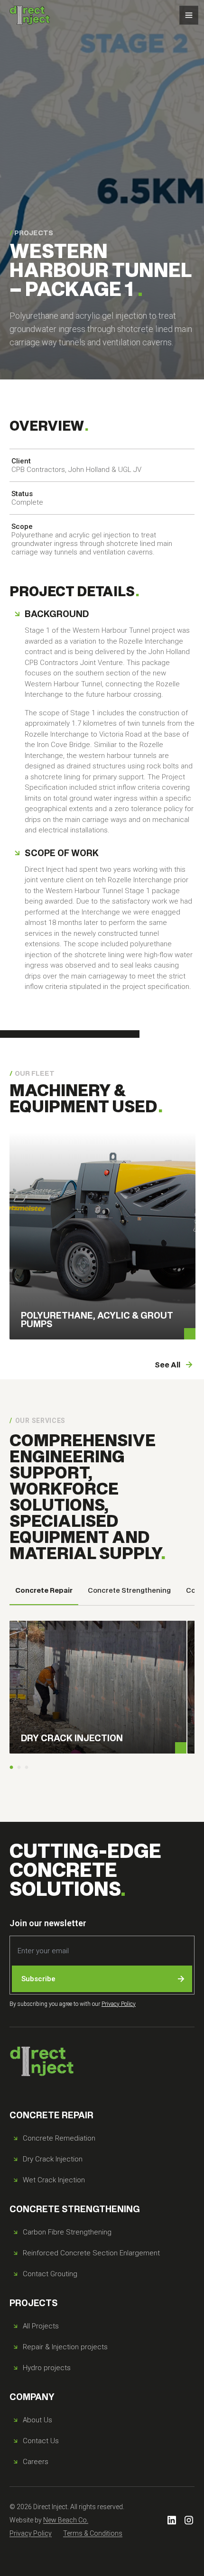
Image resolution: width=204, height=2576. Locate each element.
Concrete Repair (44, 1590)
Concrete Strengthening (129, 1590)
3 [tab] (27, 1768)
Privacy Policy (119, 2004)
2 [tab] (19, 1768)
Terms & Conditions (93, 2533)
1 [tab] (11, 1768)
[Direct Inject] (30, 15)
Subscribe (38, 1979)
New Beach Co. (66, 2520)
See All (167, 1364)
